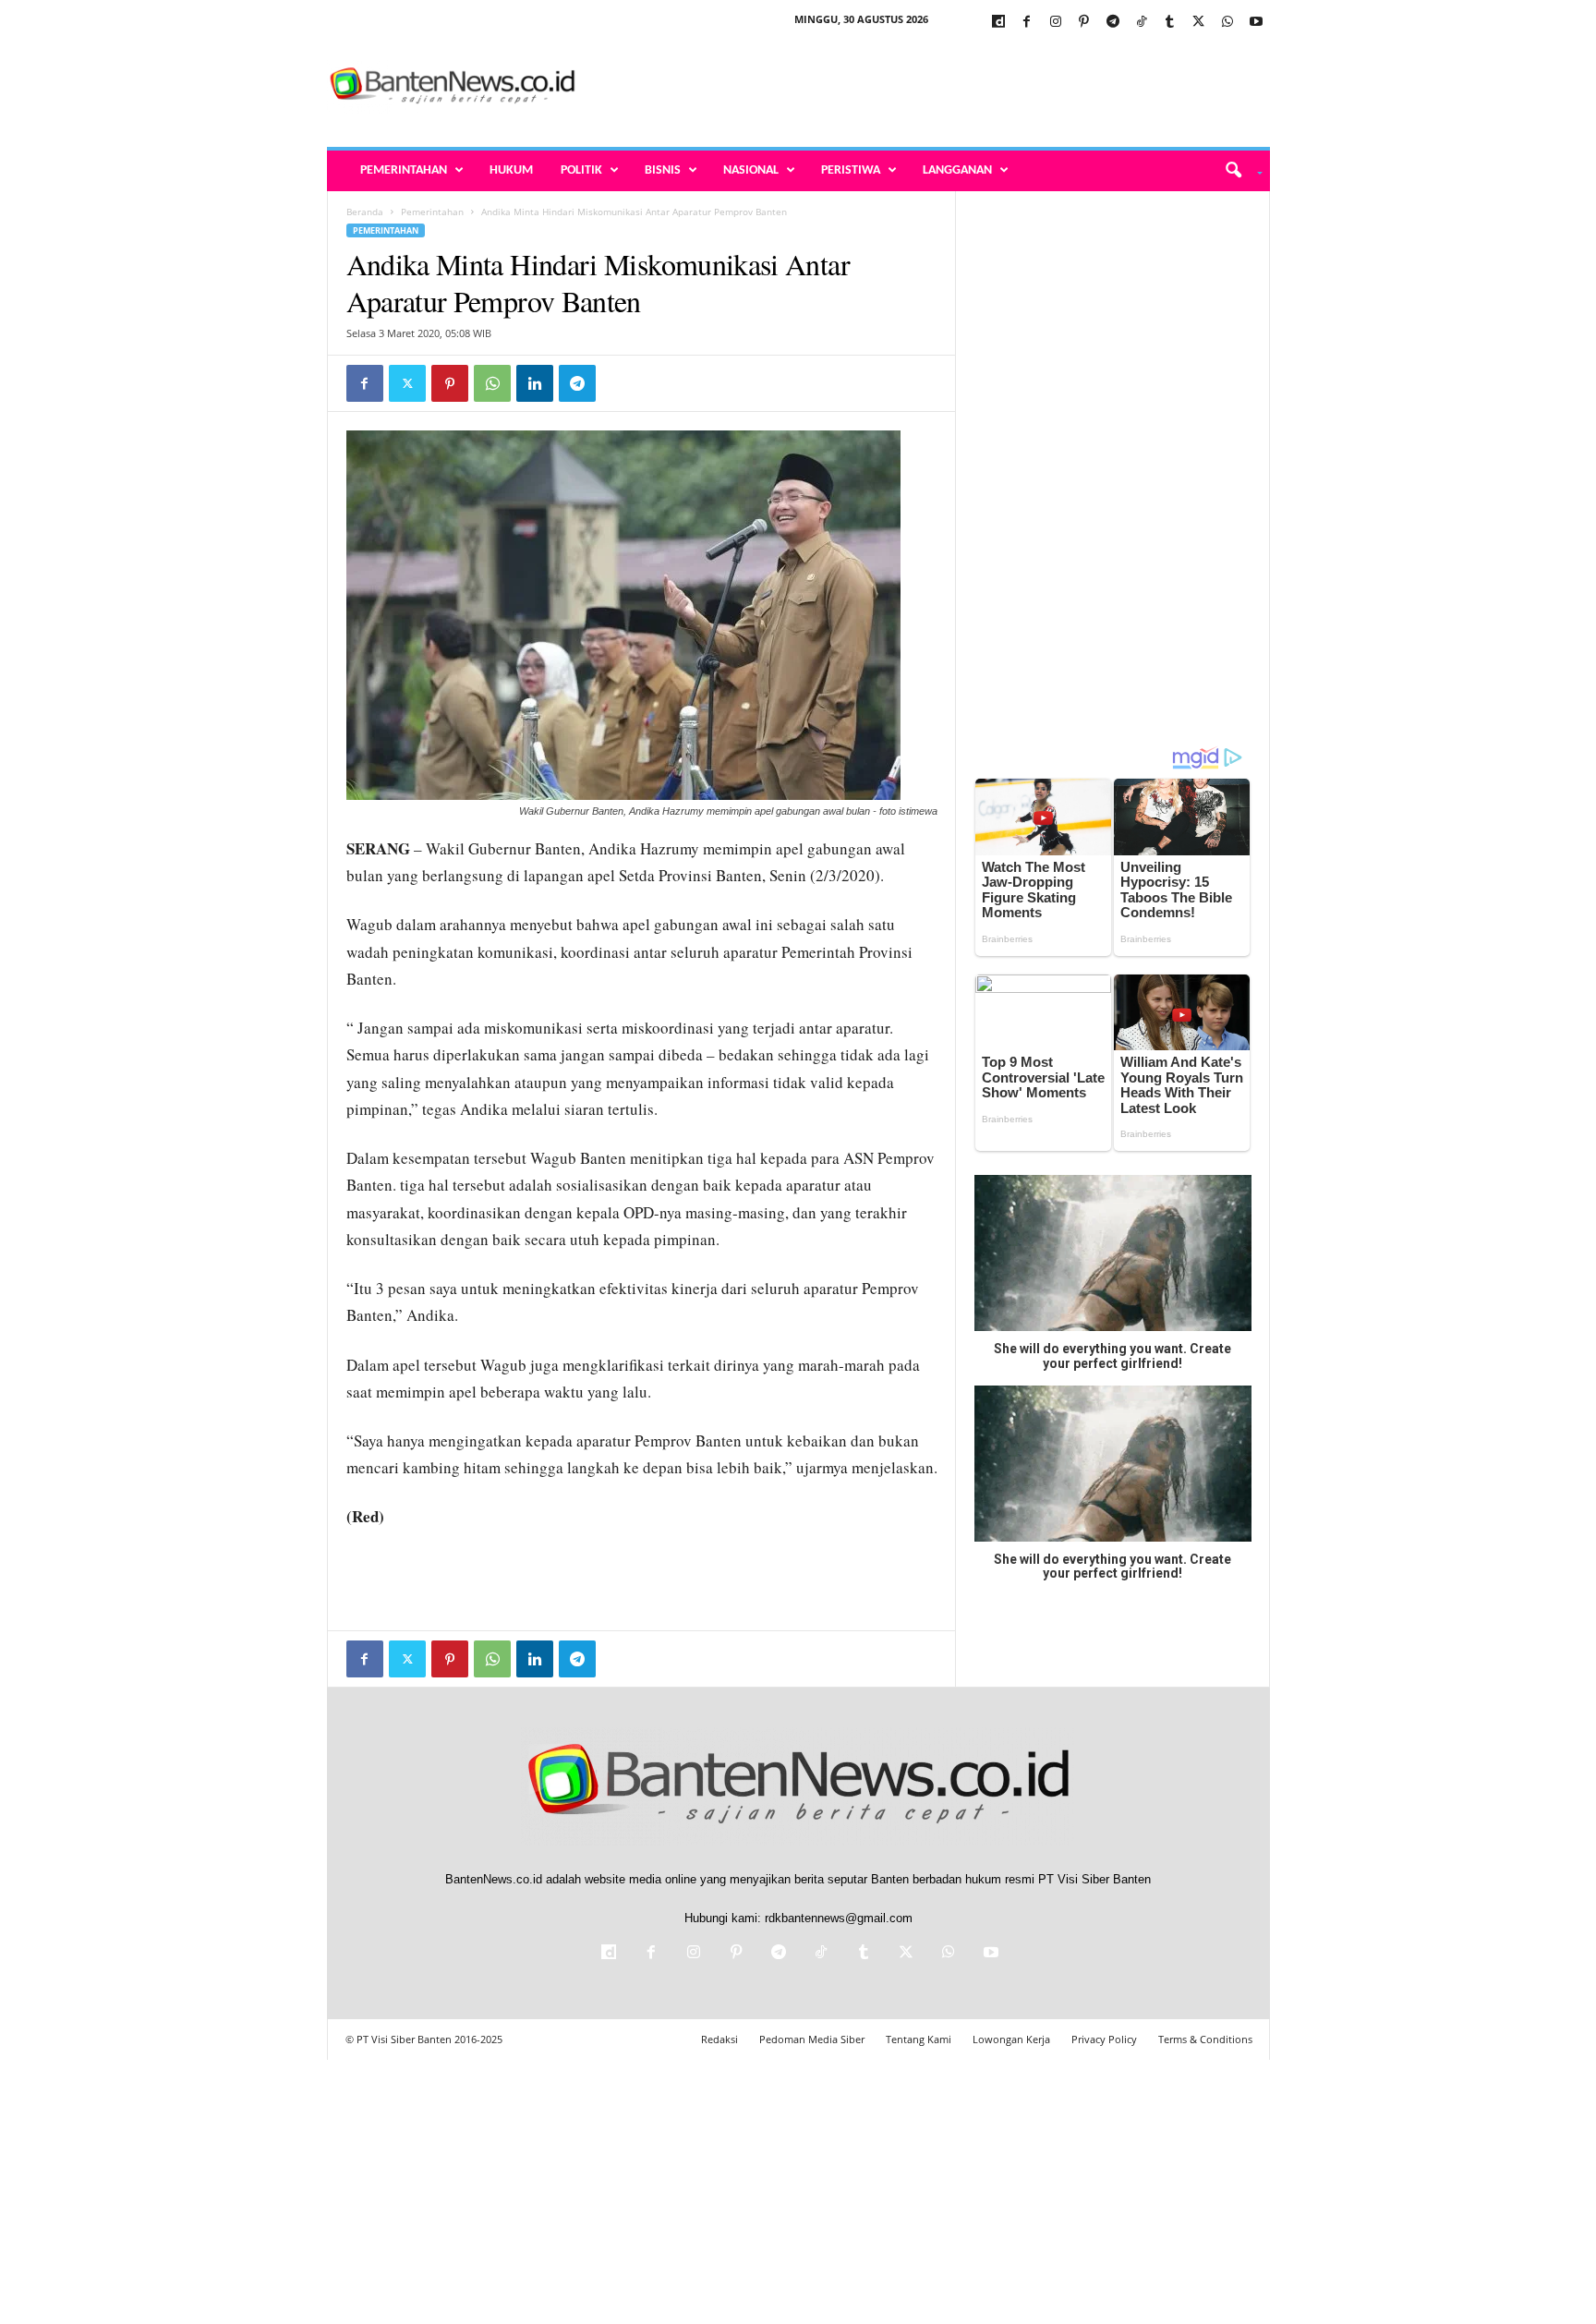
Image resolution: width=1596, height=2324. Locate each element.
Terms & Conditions (1205, 2039)
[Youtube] (1256, 23)
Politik (581, 170)
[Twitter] (1199, 23)
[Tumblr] (1170, 23)
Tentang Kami (919, 2039)
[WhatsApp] (1227, 23)
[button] (1237, 171)
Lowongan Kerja (1011, 2039)
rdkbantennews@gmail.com (839, 1918)
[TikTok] (1142, 23)
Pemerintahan (404, 170)
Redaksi (719, 2039)
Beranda (365, 212)
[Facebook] (1027, 23)
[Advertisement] (934, 87)
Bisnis (663, 170)
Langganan (957, 170)
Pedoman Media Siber (812, 2039)
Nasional (751, 170)
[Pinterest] (1084, 23)
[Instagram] (1056, 23)
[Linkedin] (535, 383)
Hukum (511, 170)
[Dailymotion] (998, 23)
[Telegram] (1113, 23)
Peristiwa (851, 170)
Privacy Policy (1104, 2039)
